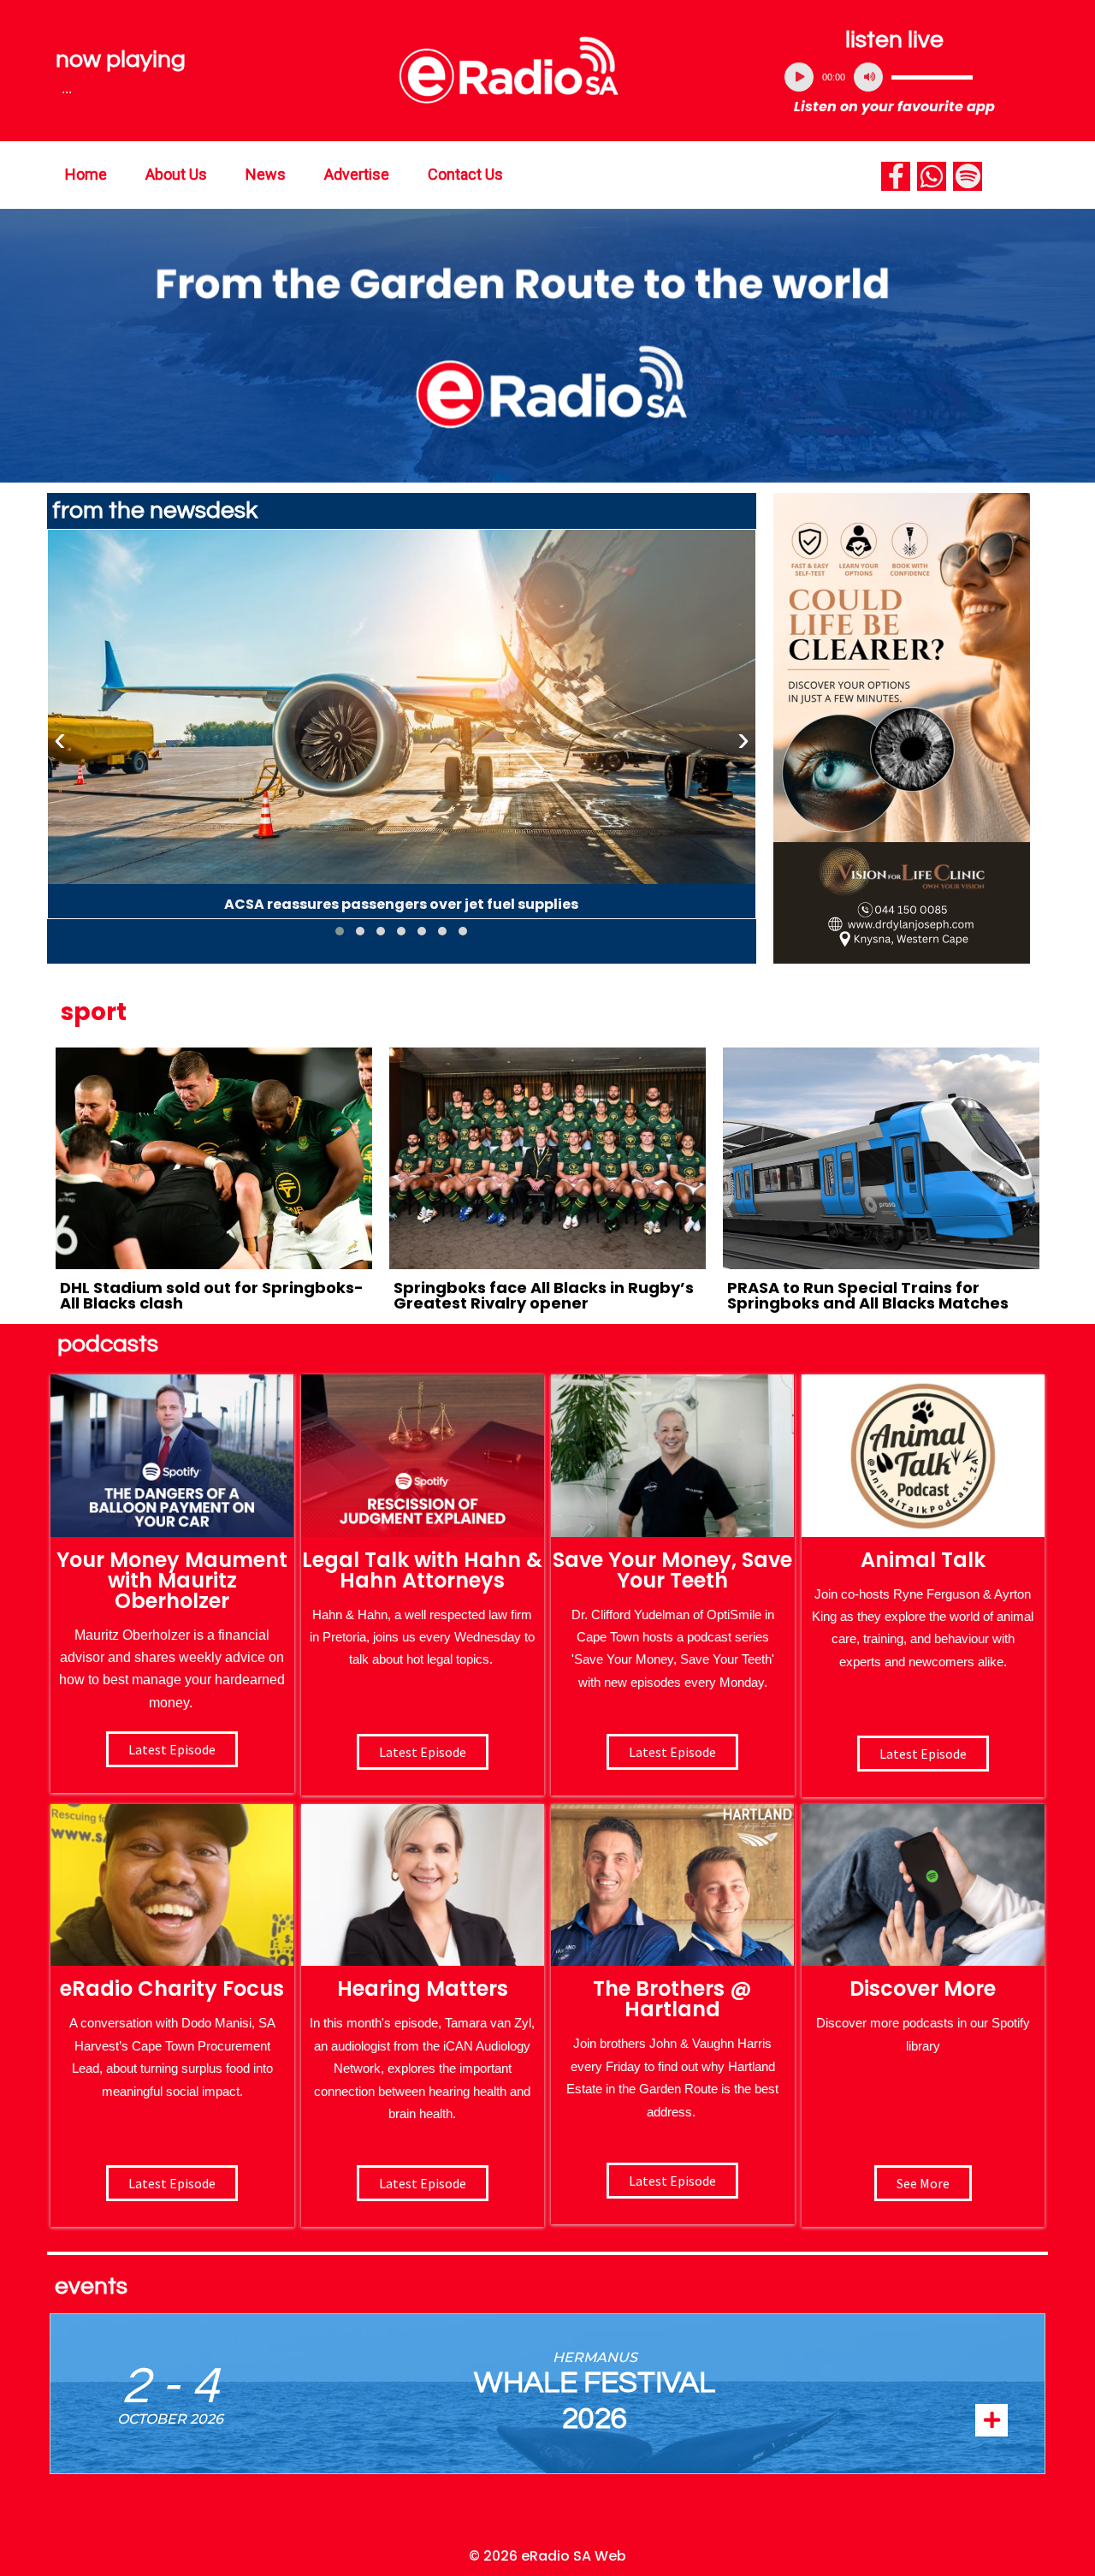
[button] (340, 931)
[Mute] (868, 77)
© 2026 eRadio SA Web (547, 2556)
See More (923, 2183)
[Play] (799, 77)
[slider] (932, 77)
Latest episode (172, 1749)
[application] (895, 77)
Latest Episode (672, 1752)
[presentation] (60, 739)
